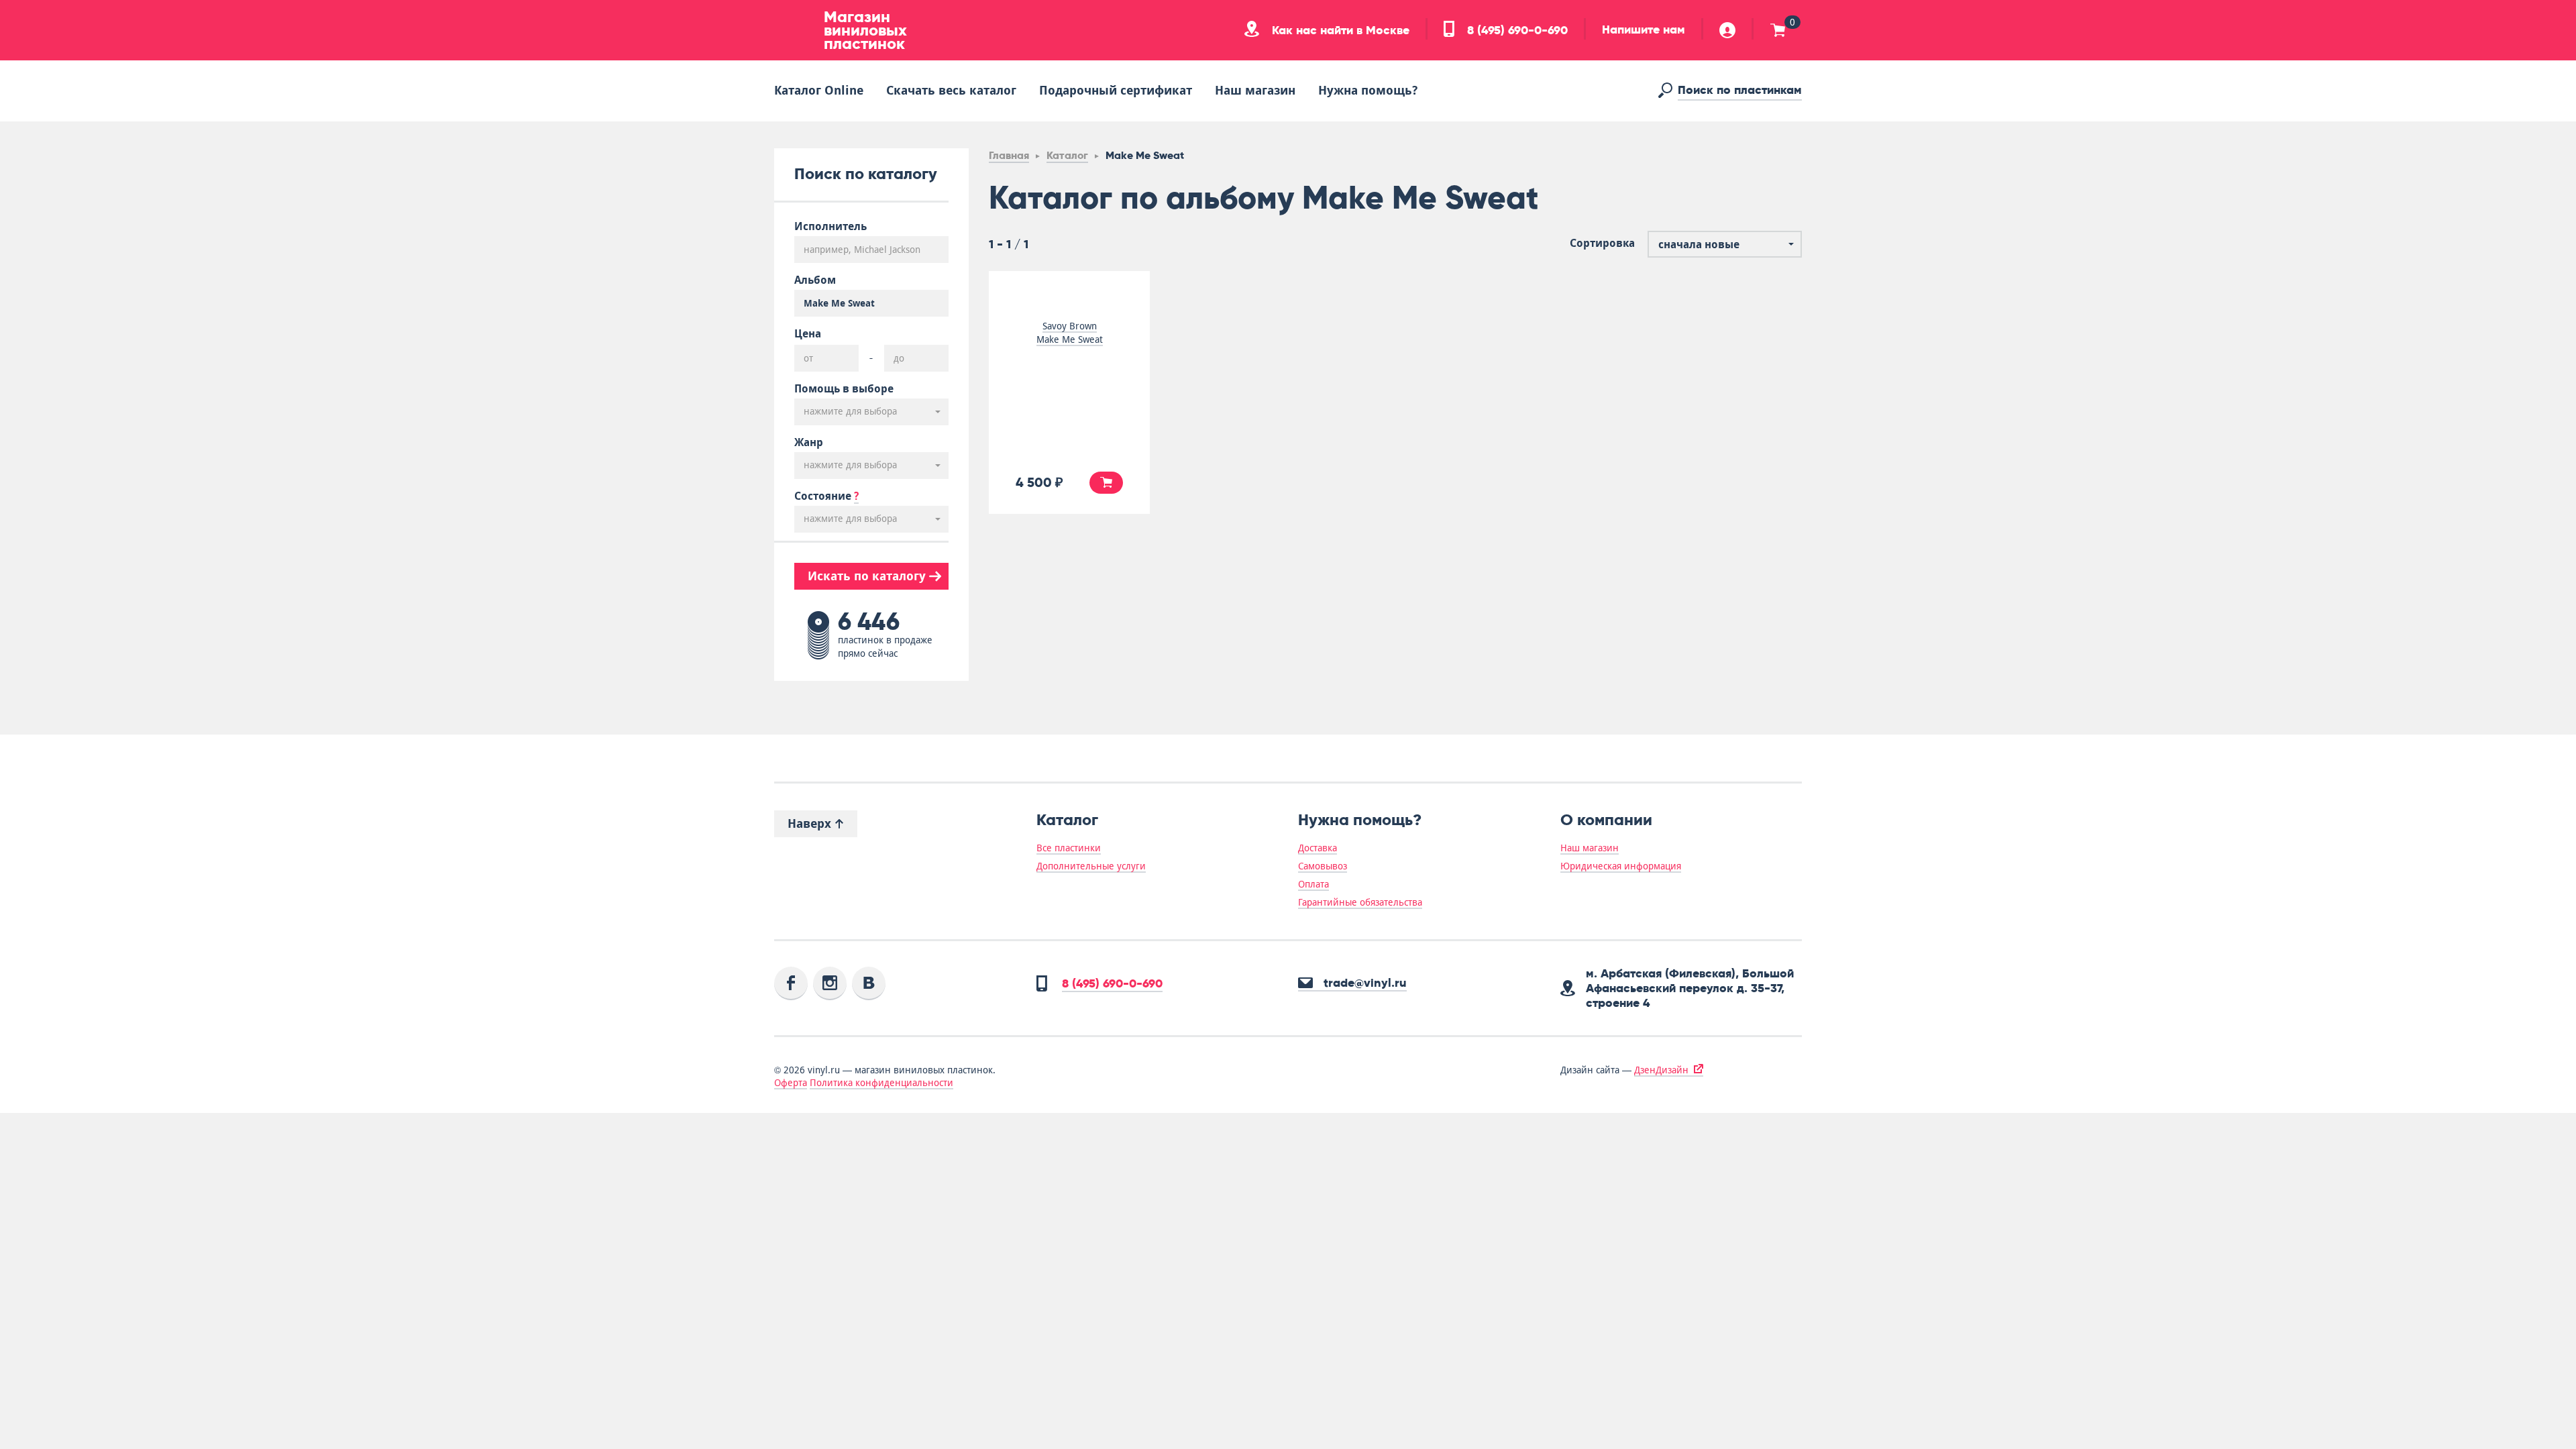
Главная (1009, 155)
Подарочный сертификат (1116, 90)
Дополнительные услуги (1091, 866)
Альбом (815, 280)
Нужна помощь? (1368, 90)
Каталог (1067, 155)
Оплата (1313, 884)
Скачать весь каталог (951, 90)
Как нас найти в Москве (1339, 30)
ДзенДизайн (1661, 1070)
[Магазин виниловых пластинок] (794, 30)
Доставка (1318, 848)
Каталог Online (819, 90)
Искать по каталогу (868, 576)
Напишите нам (1644, 30)
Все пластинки (1069, 848)
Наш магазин (1255, 90)
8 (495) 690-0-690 (1516, 30)
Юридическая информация (1621, 866)
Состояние (826, 496)
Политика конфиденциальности (881, 1083)
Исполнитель (830, 227)
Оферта (791, 1083)
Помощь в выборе (844, 389)
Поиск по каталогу (866, 173)
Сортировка (1602, 244)
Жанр (809, 443)
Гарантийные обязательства (1360, 902)
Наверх (811, 823)
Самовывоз (1323, 866)
